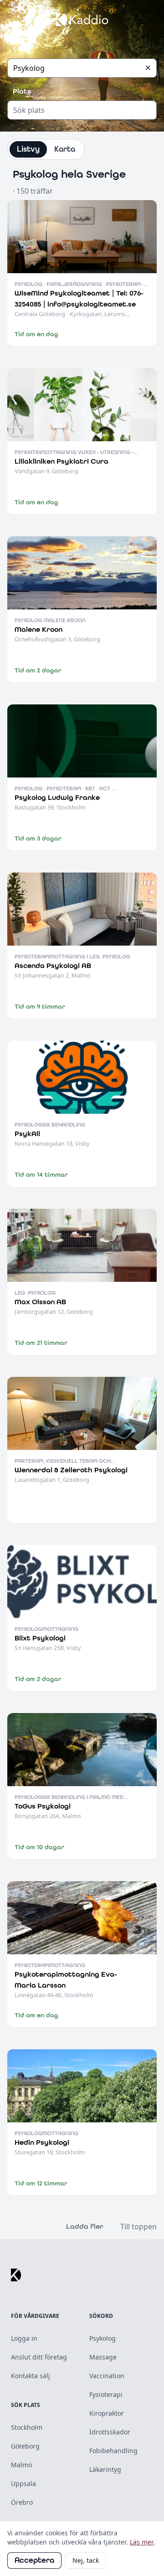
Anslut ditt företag (39, 2357)
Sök (19, 49)
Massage (103, 2357)
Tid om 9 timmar (40, 1007)
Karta (65, 149)
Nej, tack (86, 2560)
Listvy (28, 149)
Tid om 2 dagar (38, 670)
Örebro (22, 2502)
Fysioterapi (106, 2394)
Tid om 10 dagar (39, 1847)
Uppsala (23, 2483)
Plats (22, 91)
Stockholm (27, 2427)
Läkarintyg (105, 2469)
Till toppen (138, 2227)
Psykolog (102, 2338)
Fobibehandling (113, 2451)
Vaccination (107, 2376)
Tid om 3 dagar (38, 838)
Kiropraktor (107, 2413)
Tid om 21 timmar (41, 1343)
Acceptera (34, 2560)
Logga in (24, 2338)
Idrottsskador (110, 2432)
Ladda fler (85, 2226)
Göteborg (25, 2446)
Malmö (21, 2465)
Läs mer (142, 2542)
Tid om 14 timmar (41, 1175)
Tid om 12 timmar (41, 2183)
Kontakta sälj (31, 2376)
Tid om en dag (36, 334)
